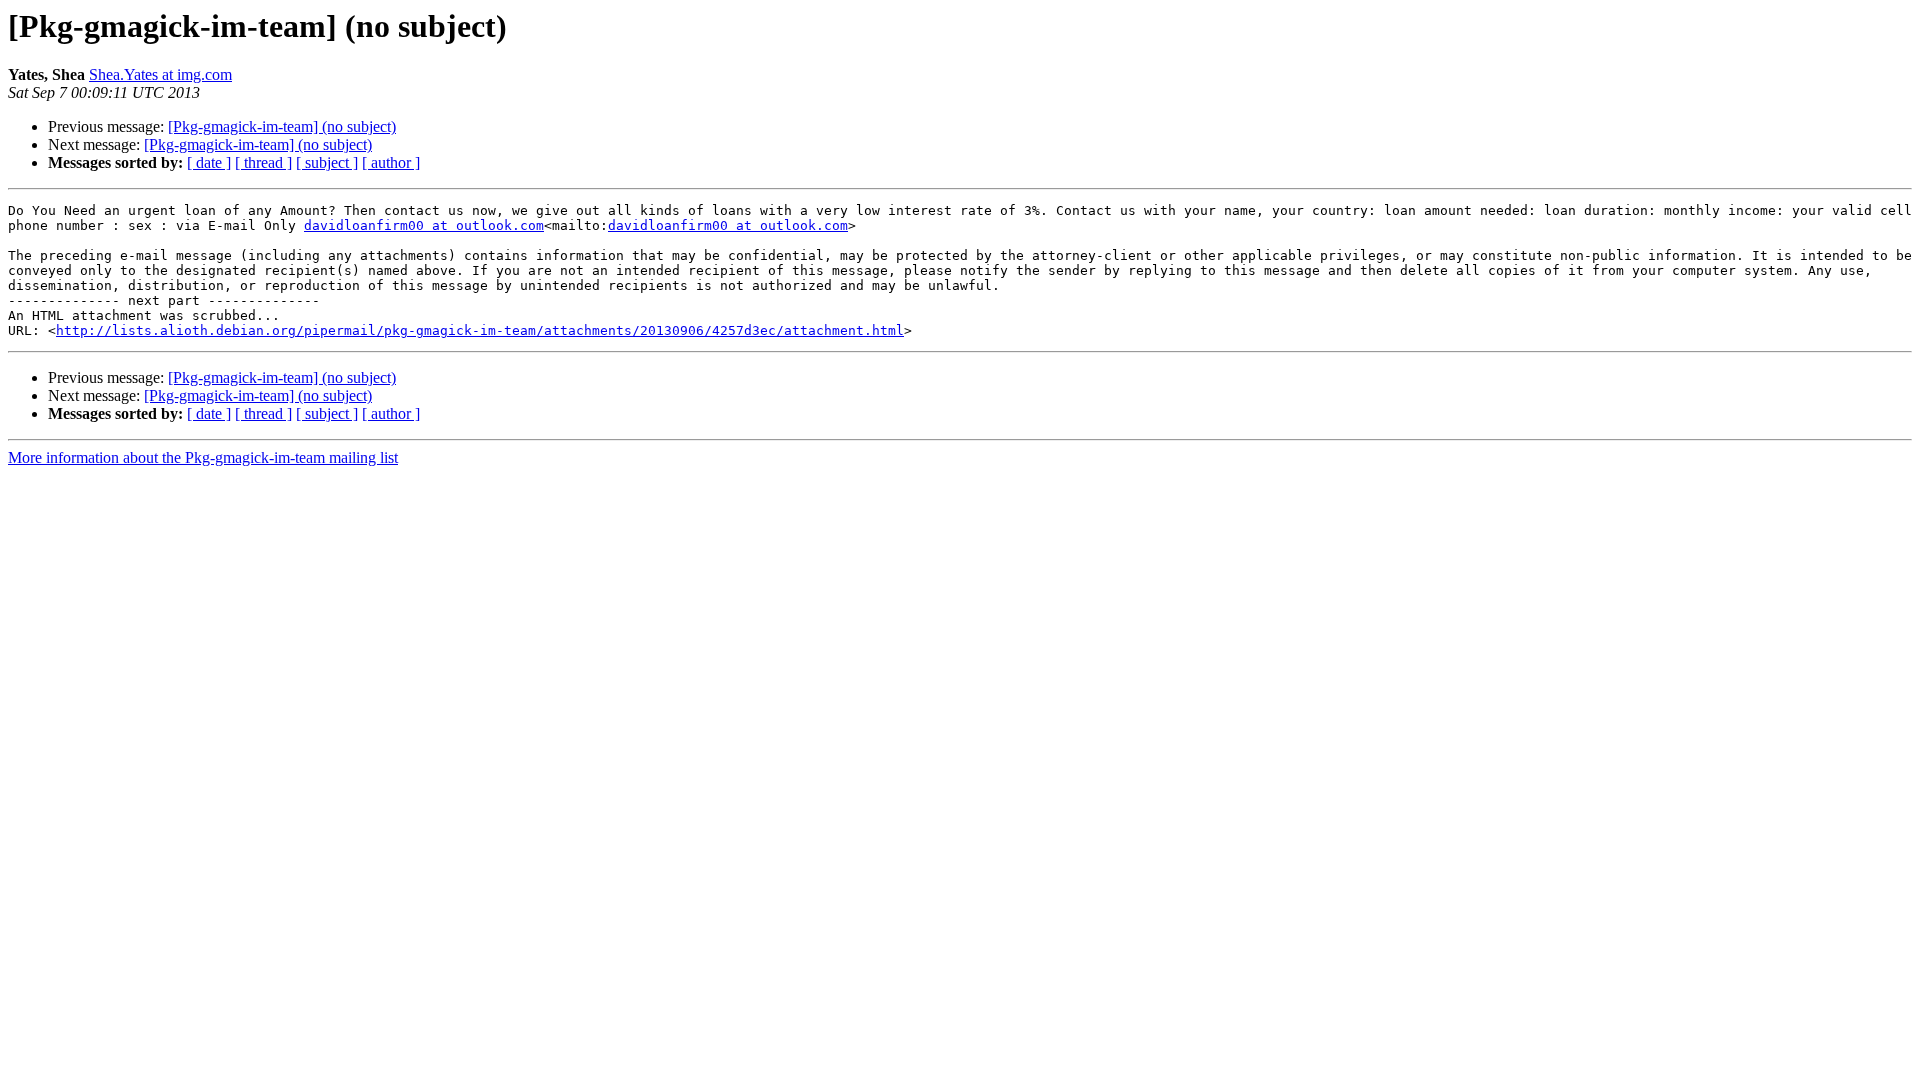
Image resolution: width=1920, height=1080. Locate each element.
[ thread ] (263, 162)
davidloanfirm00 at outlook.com (424, 225)
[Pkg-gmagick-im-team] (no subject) (282, 126)
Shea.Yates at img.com (160, 74)
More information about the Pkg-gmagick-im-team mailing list (203, 457)
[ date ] (209, 162)
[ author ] (391, 162)
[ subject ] (327, 162)
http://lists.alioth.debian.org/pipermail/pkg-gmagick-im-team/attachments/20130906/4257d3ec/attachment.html (480, 330)
